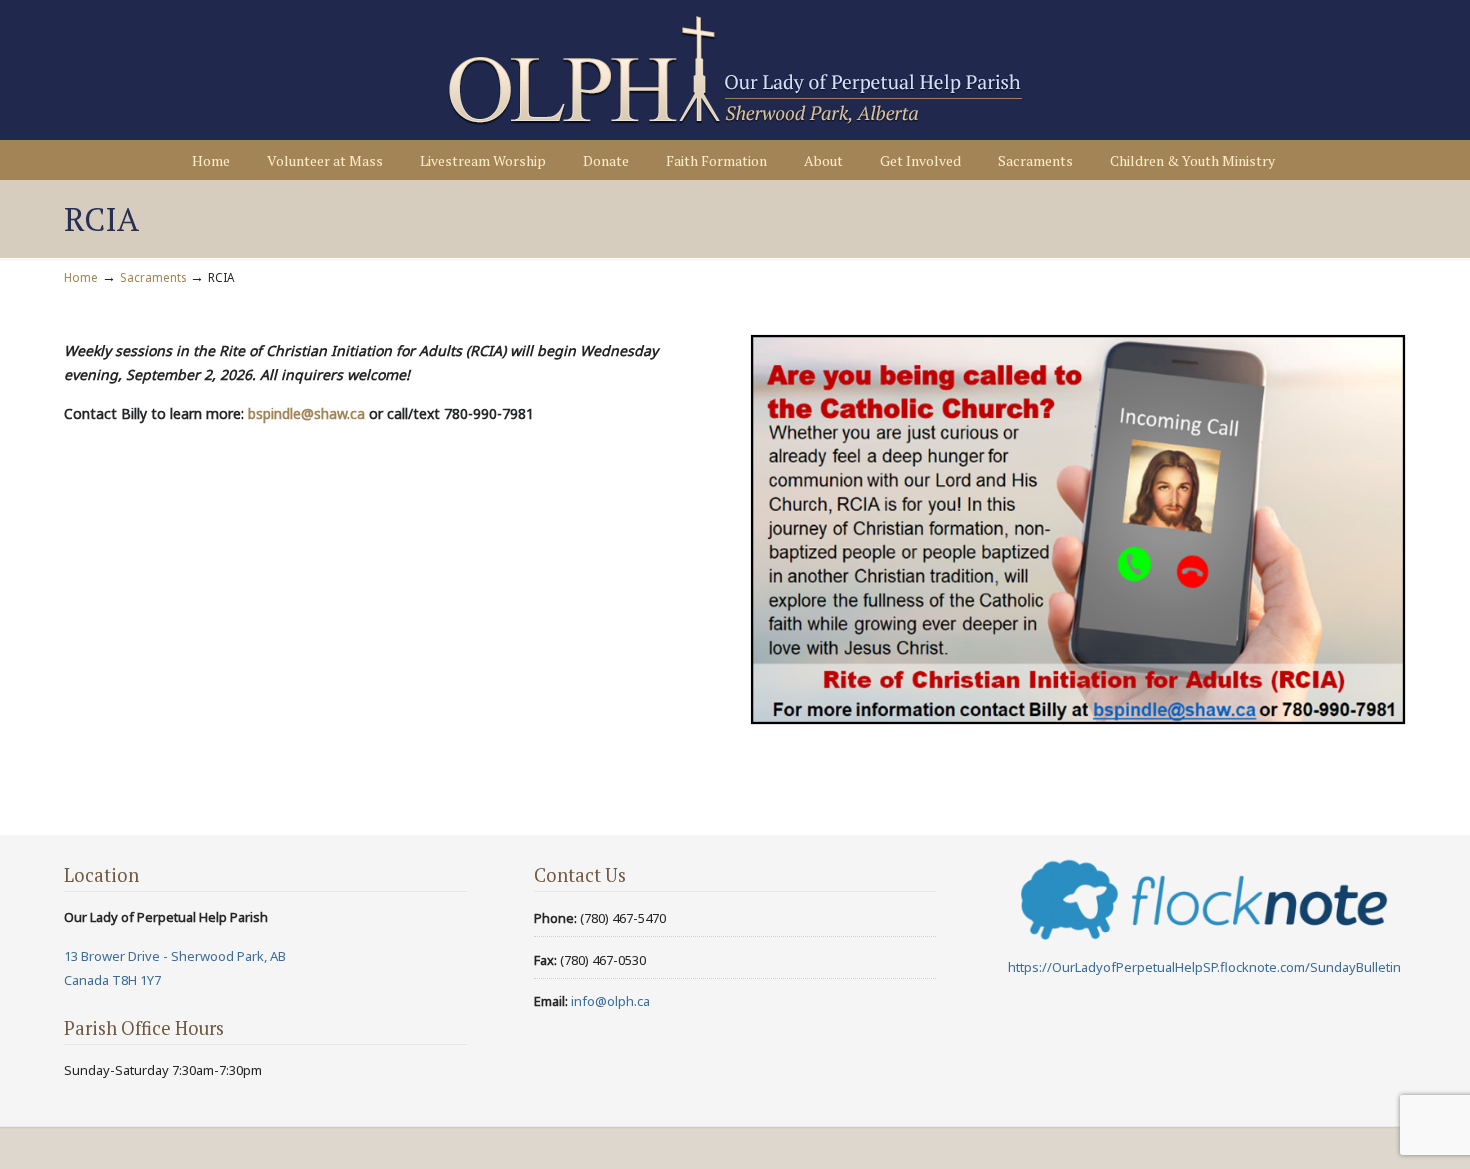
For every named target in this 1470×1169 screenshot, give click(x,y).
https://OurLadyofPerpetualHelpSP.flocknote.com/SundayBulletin (1204, 967)
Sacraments (153, 277)
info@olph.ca (610, 1001)
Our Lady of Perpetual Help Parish (735, 71)
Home (81, 277)
